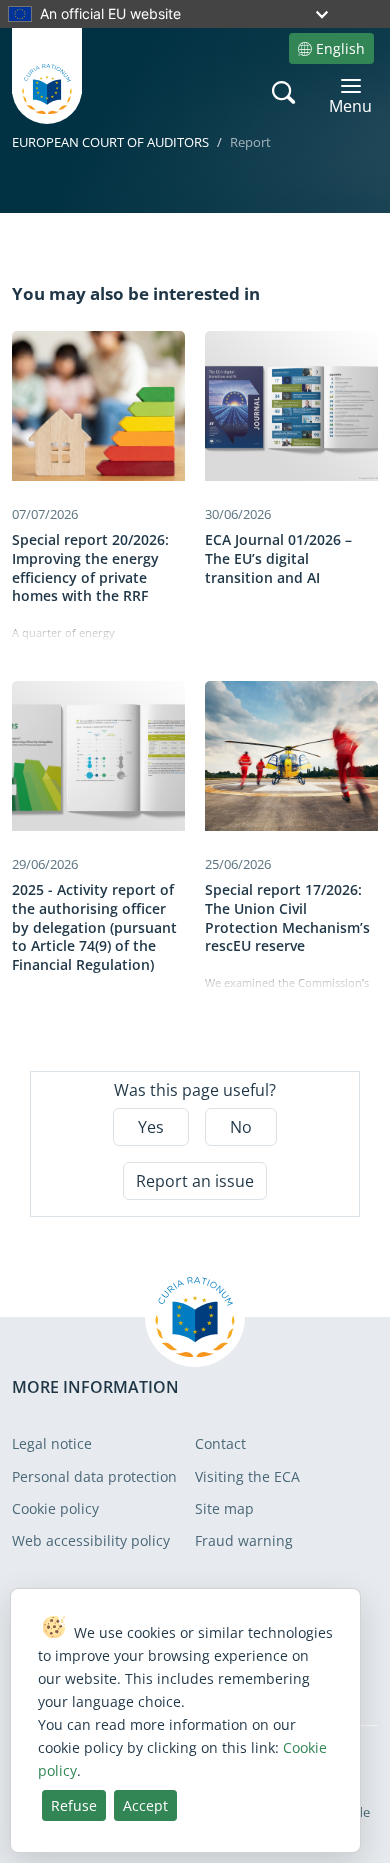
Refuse (74, 1805)
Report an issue (195, 1181)
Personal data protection (94, 1476)
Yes (151, 1127)
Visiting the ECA (247, 1476)
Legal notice (52, 1443)
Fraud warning (244, 1540)
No (241, 1127)
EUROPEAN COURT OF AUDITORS (110, 142)
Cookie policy (55, 1508)
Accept (145, 1805)
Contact (220, 1443)
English (340, 48)
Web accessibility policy (91, 1540)
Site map (224, 1508)
